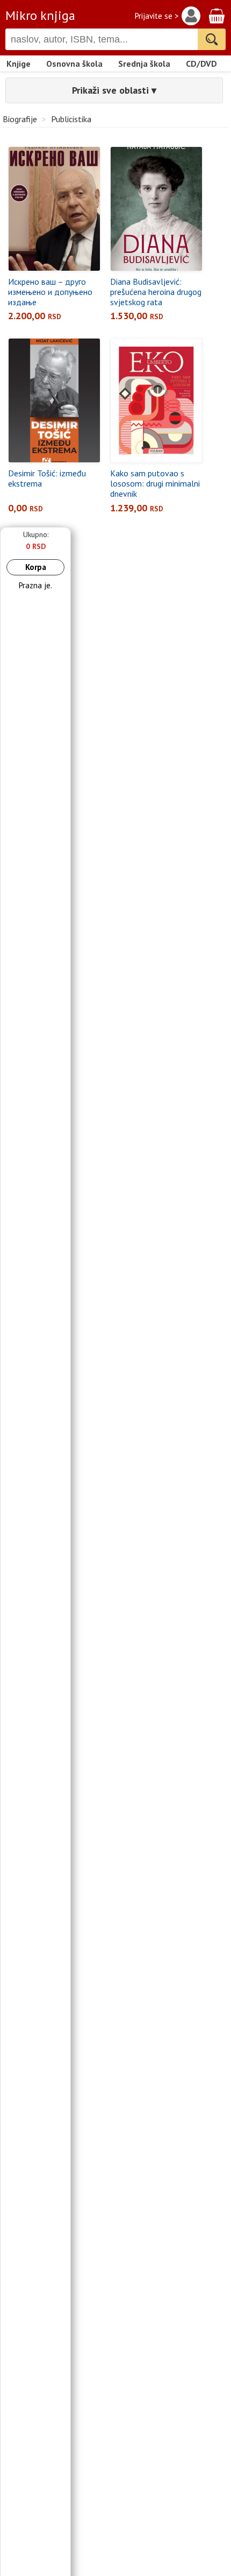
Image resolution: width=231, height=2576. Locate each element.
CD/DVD (201, 64)
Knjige (19, 64)
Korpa (36, 567)
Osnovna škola (74, 64)
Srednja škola (144, 64)
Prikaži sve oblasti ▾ (114, 90)
